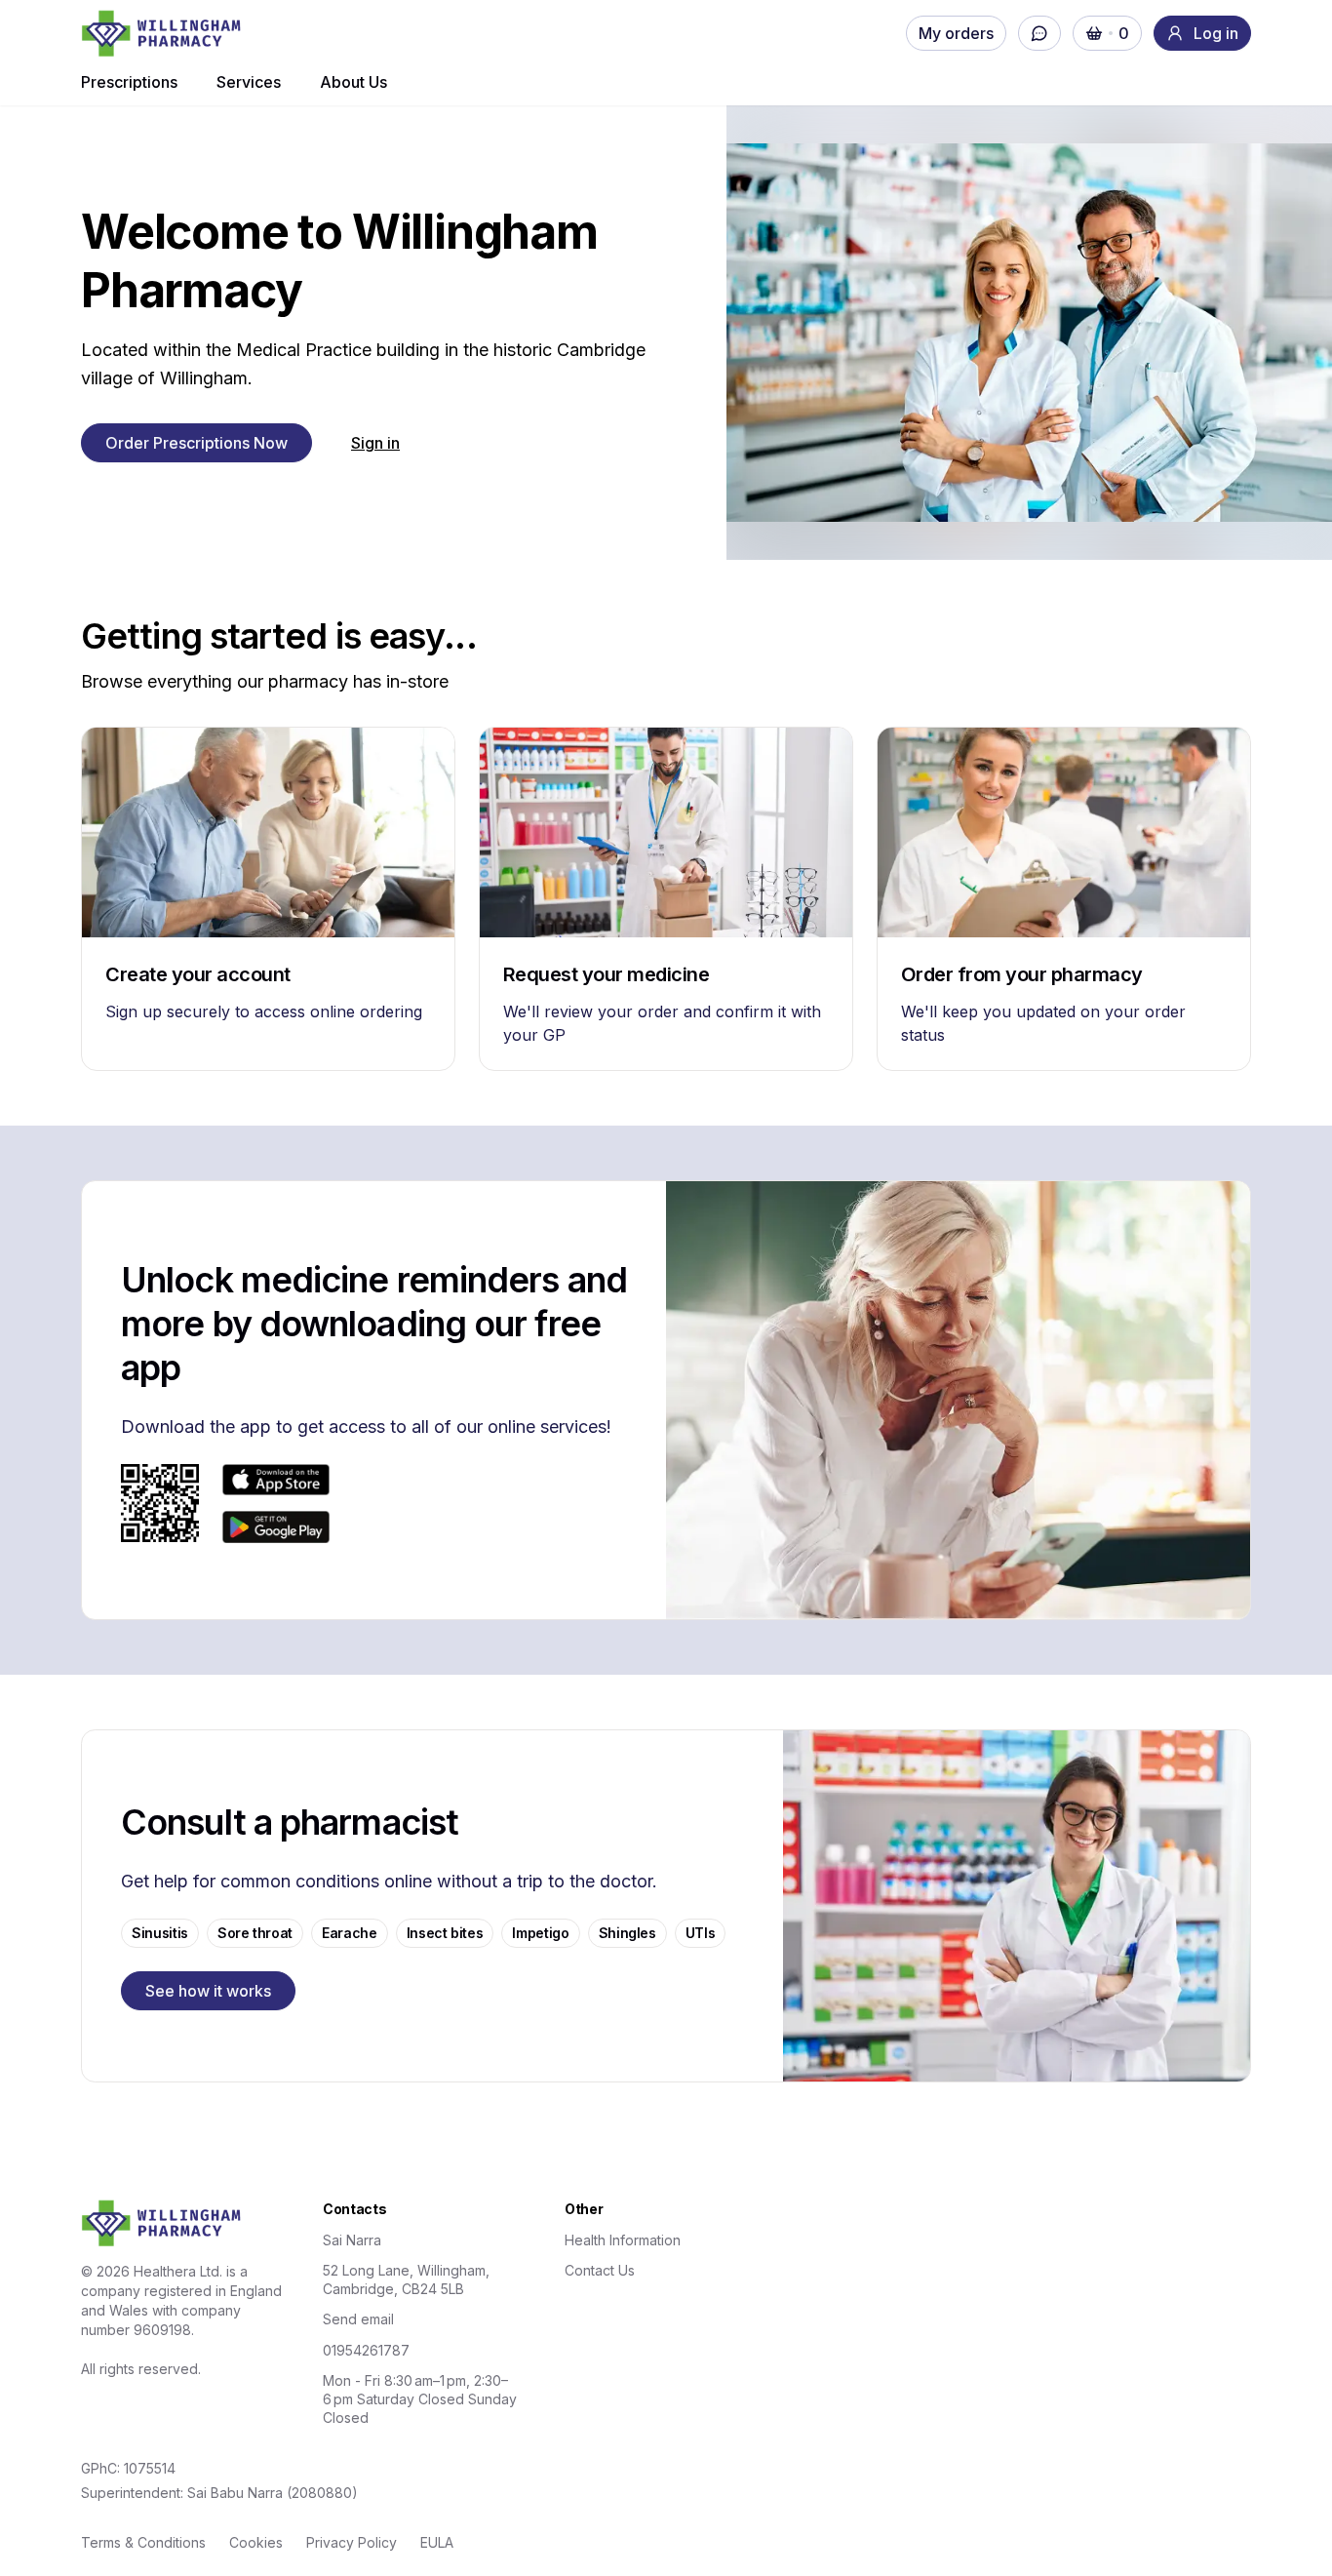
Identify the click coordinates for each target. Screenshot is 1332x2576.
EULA (437, 2542)
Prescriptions (129, 82)
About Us (353, 82)
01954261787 (366, 2350)
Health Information (623, 2240)
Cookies (256, 2542)
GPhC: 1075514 (128, 2468)
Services (249, 82)
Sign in (375, 443)
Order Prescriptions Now (196, 443)
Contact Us (600, 2270)
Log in (1216, 33)
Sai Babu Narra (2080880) (273, 2493)
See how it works (208, 1991)
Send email (358, 2319)
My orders (956, 33)
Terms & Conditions (143, 2542)
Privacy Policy (352, 2542)
